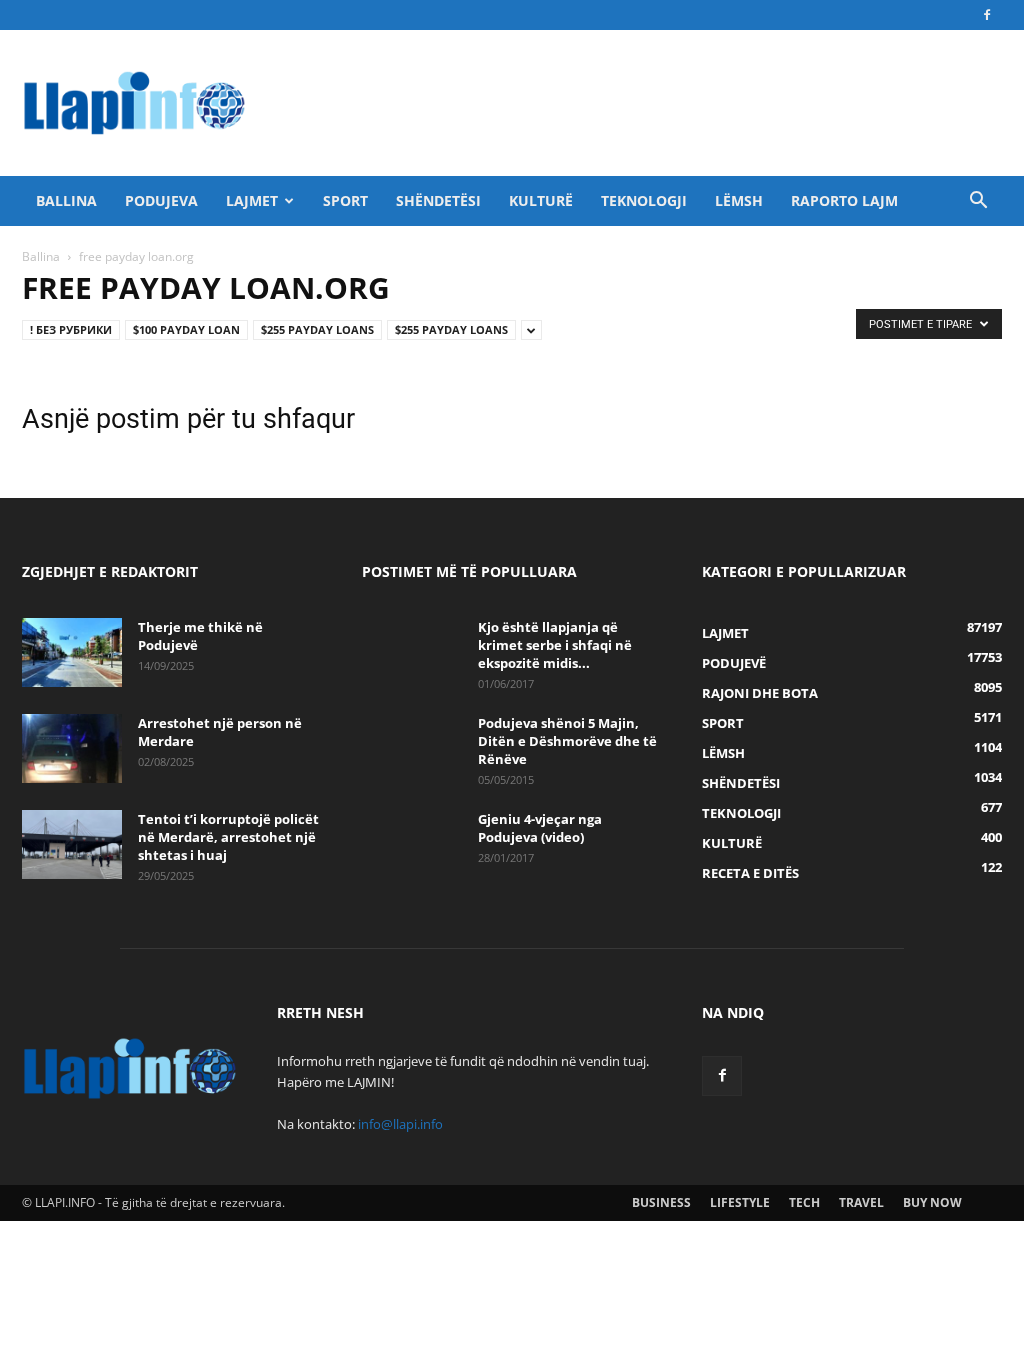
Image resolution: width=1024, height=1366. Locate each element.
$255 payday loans (317, 329)
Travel (861, 1202)
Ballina (66, 200)
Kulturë (541, 200)
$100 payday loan (186, 329)
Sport (345, 200)
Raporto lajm (844, 200)
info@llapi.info (400, 1124)
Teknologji (644, 200)
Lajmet (252, 200)
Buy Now (932, 1202)
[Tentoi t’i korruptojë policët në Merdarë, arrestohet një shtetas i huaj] (72, 844)
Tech (804, 1202)
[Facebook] (987, 15)
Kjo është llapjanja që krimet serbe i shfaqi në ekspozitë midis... (555, 645)
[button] (978, 202)
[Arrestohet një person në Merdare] (72, 748)
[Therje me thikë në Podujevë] (72, 652)
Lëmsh (739, 200)
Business (661, 1202)
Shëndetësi (438, 200)
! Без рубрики (71, 329)
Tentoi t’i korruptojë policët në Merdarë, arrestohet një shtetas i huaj (228, 837)
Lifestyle (740, 1202)
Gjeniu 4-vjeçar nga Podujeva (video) (540, 828)
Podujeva (161, 200)
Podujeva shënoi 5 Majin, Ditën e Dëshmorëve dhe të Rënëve (567, 741)
